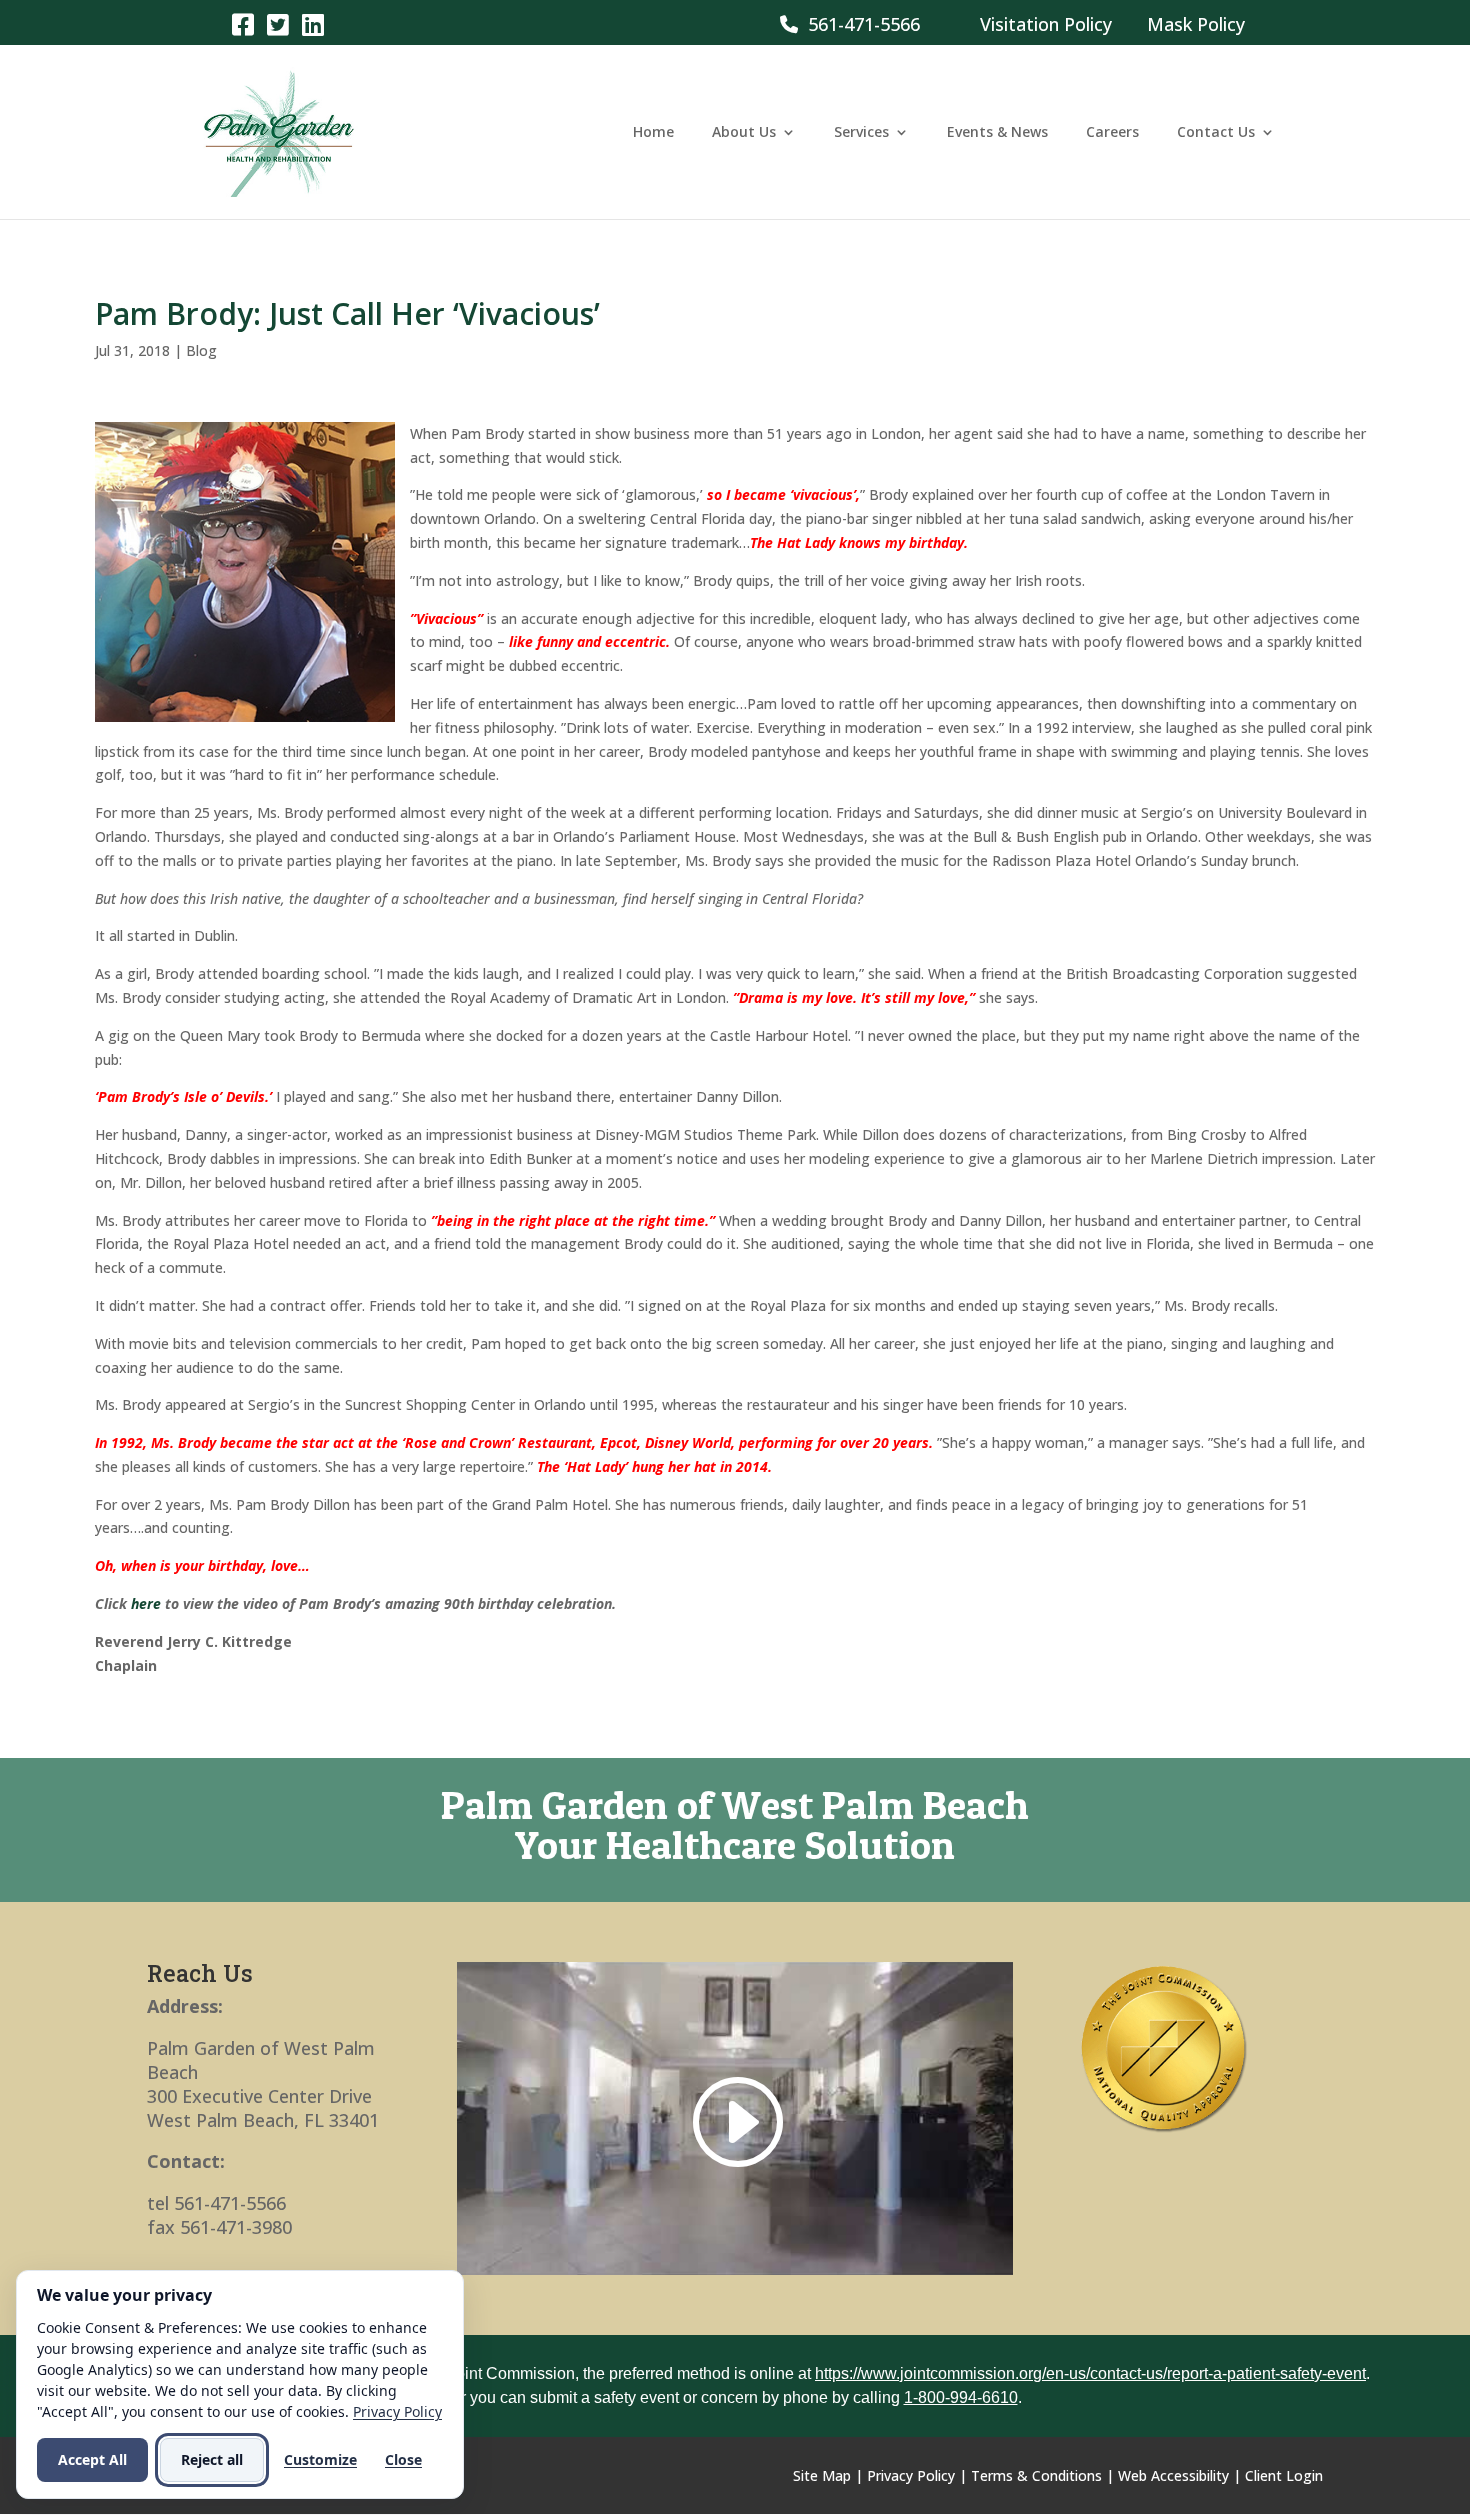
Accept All (92, 2459)
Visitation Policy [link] (1046, 24)
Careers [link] (1112, 133)
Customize (320, 2459)
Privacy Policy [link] (911, 2475)
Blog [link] (201, 350)
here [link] (146, 1603)
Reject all (212, 2459)
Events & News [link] (997, 133)
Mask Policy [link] (1196, 24)
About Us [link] (744, 133)
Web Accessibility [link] (1173, 2475)
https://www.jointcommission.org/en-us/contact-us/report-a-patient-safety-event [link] (1090, 2373)
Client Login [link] (1284, 2475)
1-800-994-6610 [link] (961, 2397)
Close (403, 2459)
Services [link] (861, 133)
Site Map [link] (822, 2475)
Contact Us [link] (1216, 133)
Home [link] (653, 133)
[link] (242, 23)
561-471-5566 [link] (859, 24)
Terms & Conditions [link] (1036, 2475)
